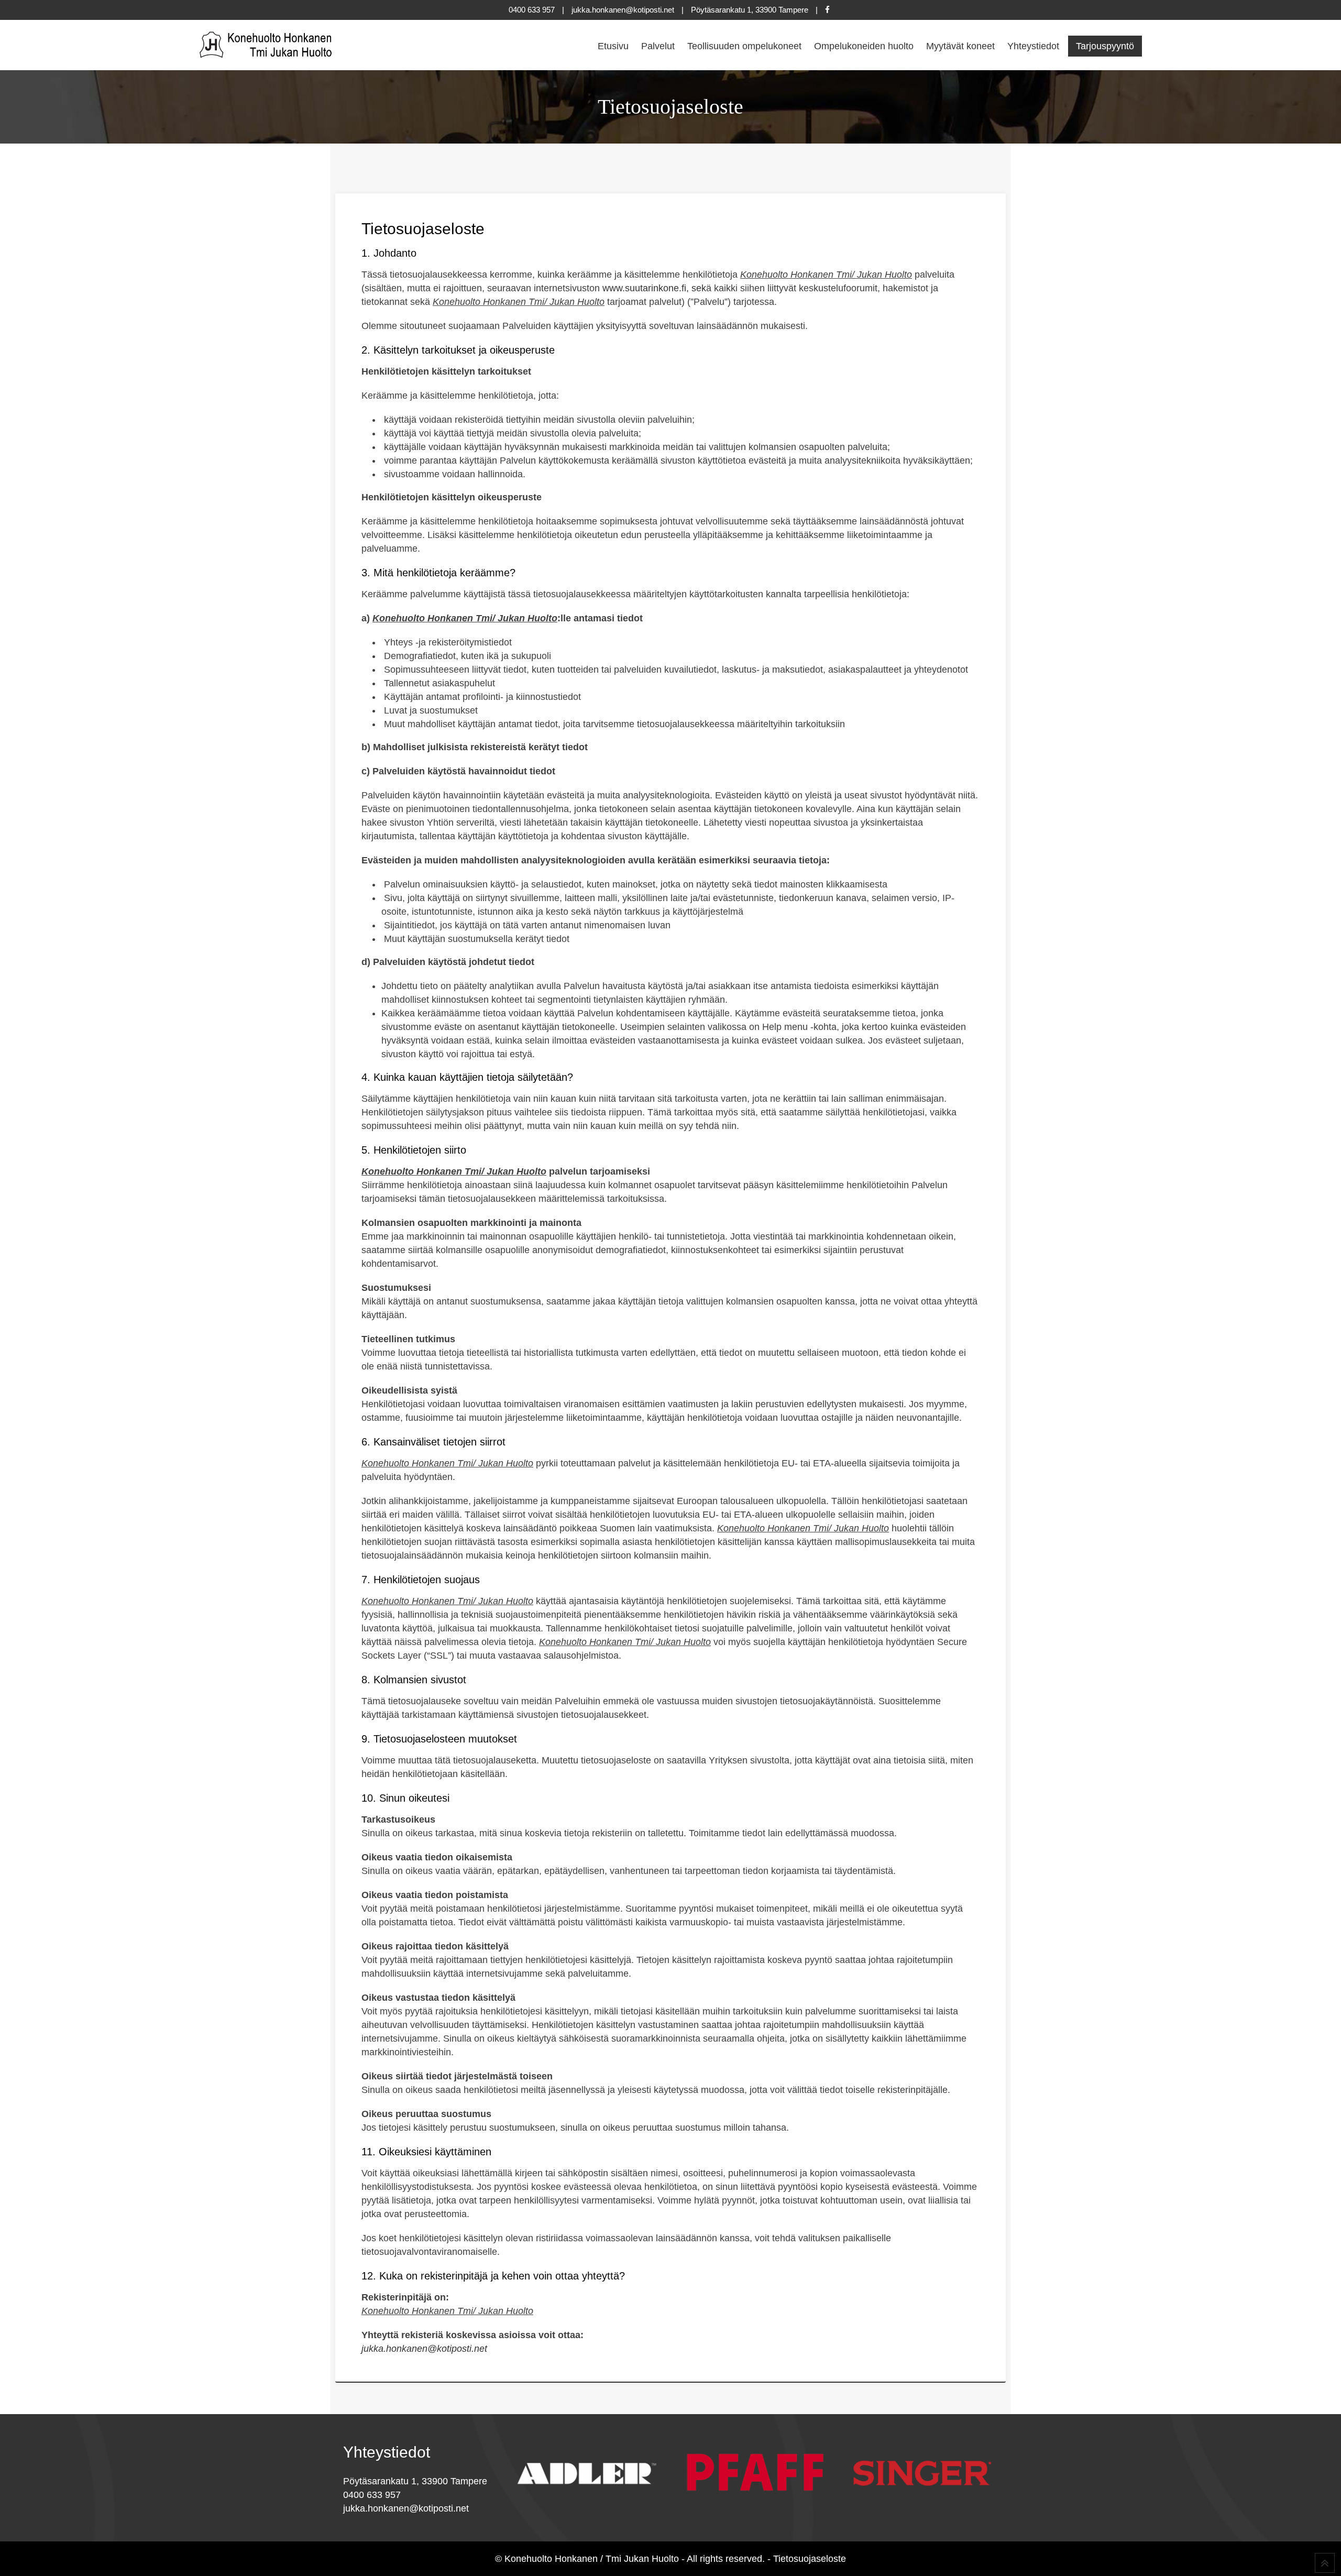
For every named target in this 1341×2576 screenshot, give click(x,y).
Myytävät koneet (960, 46)
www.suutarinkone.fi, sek (654, 288)
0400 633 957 (532, 10)
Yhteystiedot (1033, 46)
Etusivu (613, 46)
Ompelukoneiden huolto (864, 46)
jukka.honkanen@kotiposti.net (623, 10)
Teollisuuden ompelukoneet (744, 46)
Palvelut (658, 46)
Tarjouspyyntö (1105, 46)
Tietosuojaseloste (810, 2559)
